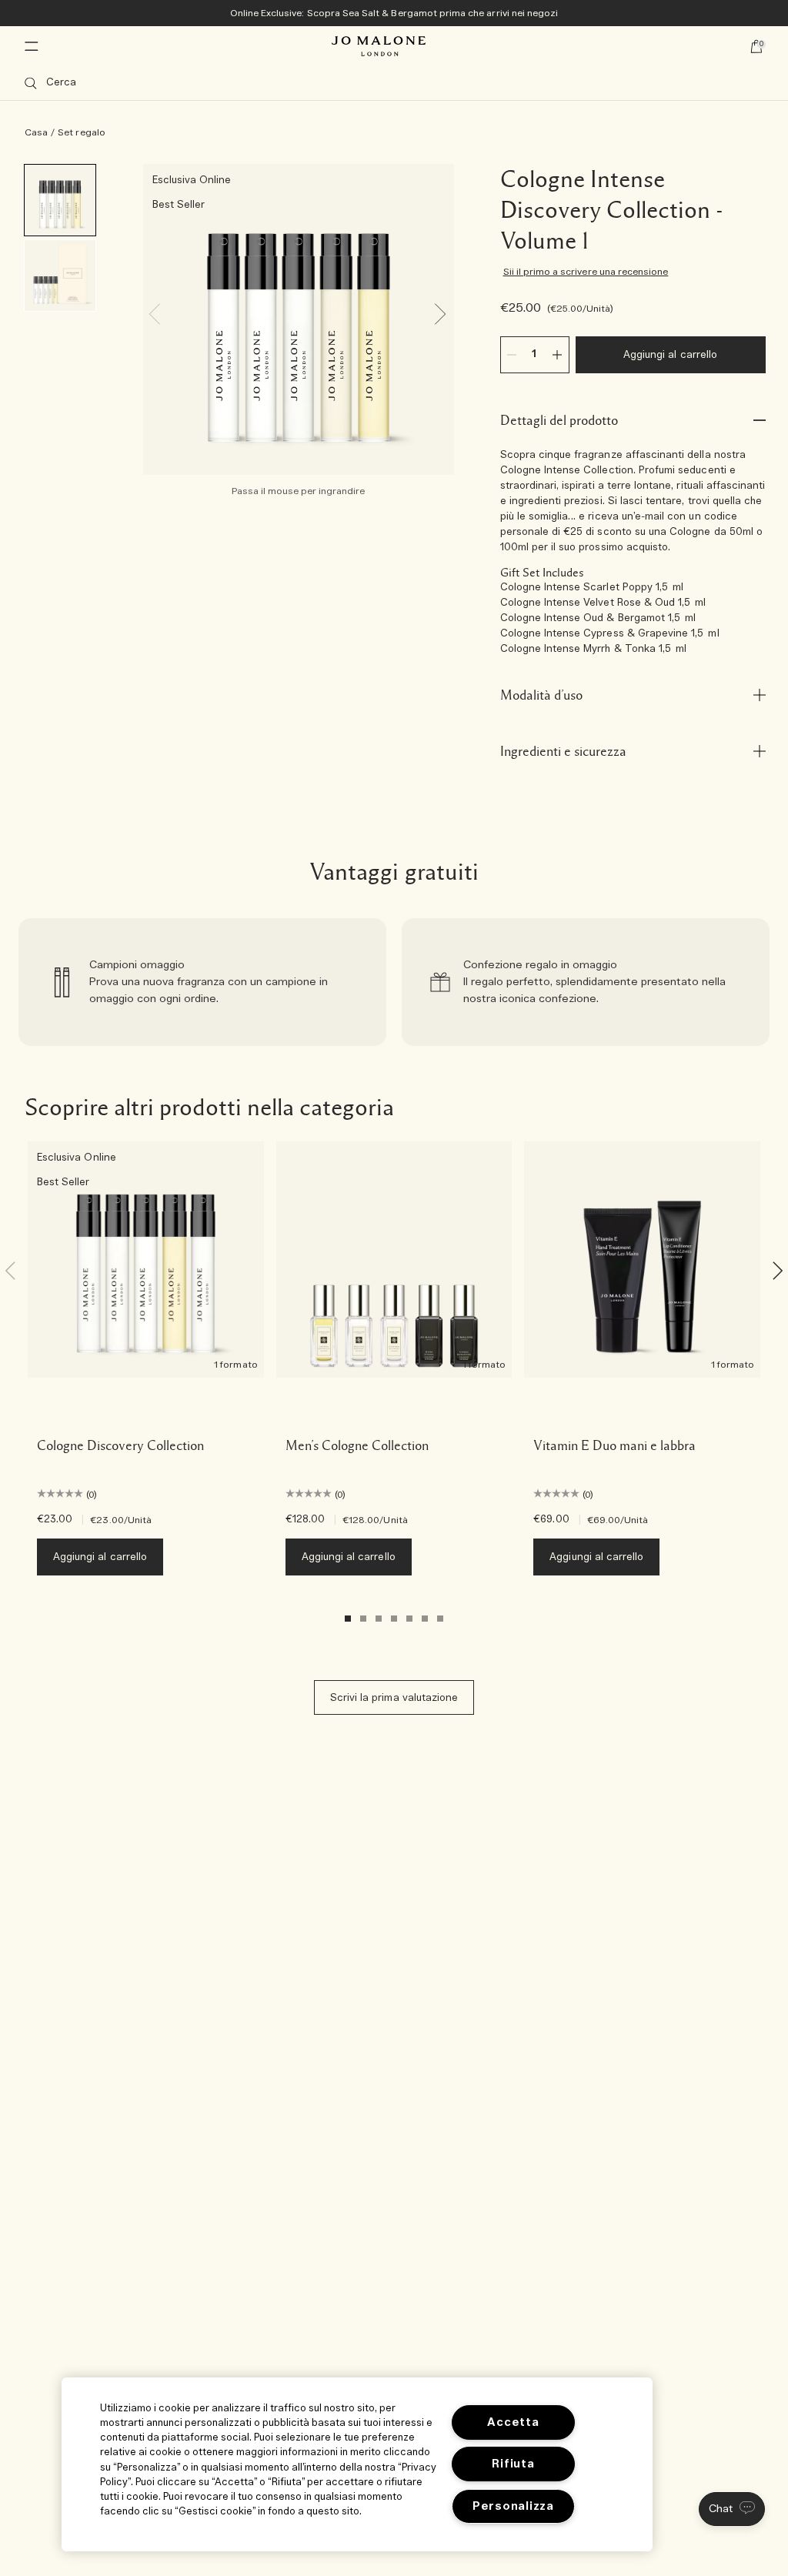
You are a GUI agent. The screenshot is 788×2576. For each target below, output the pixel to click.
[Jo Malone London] (379, 46)
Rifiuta (513, 2464)
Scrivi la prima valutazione (394, 1698)
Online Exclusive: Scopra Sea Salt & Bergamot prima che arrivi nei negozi (394, 13)
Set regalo (82, 132)
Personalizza (513, 2506)
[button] (732, 2509)
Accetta (513, 2422)
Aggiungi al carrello (670, 355)
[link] (202, 982)
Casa (36, 132)
